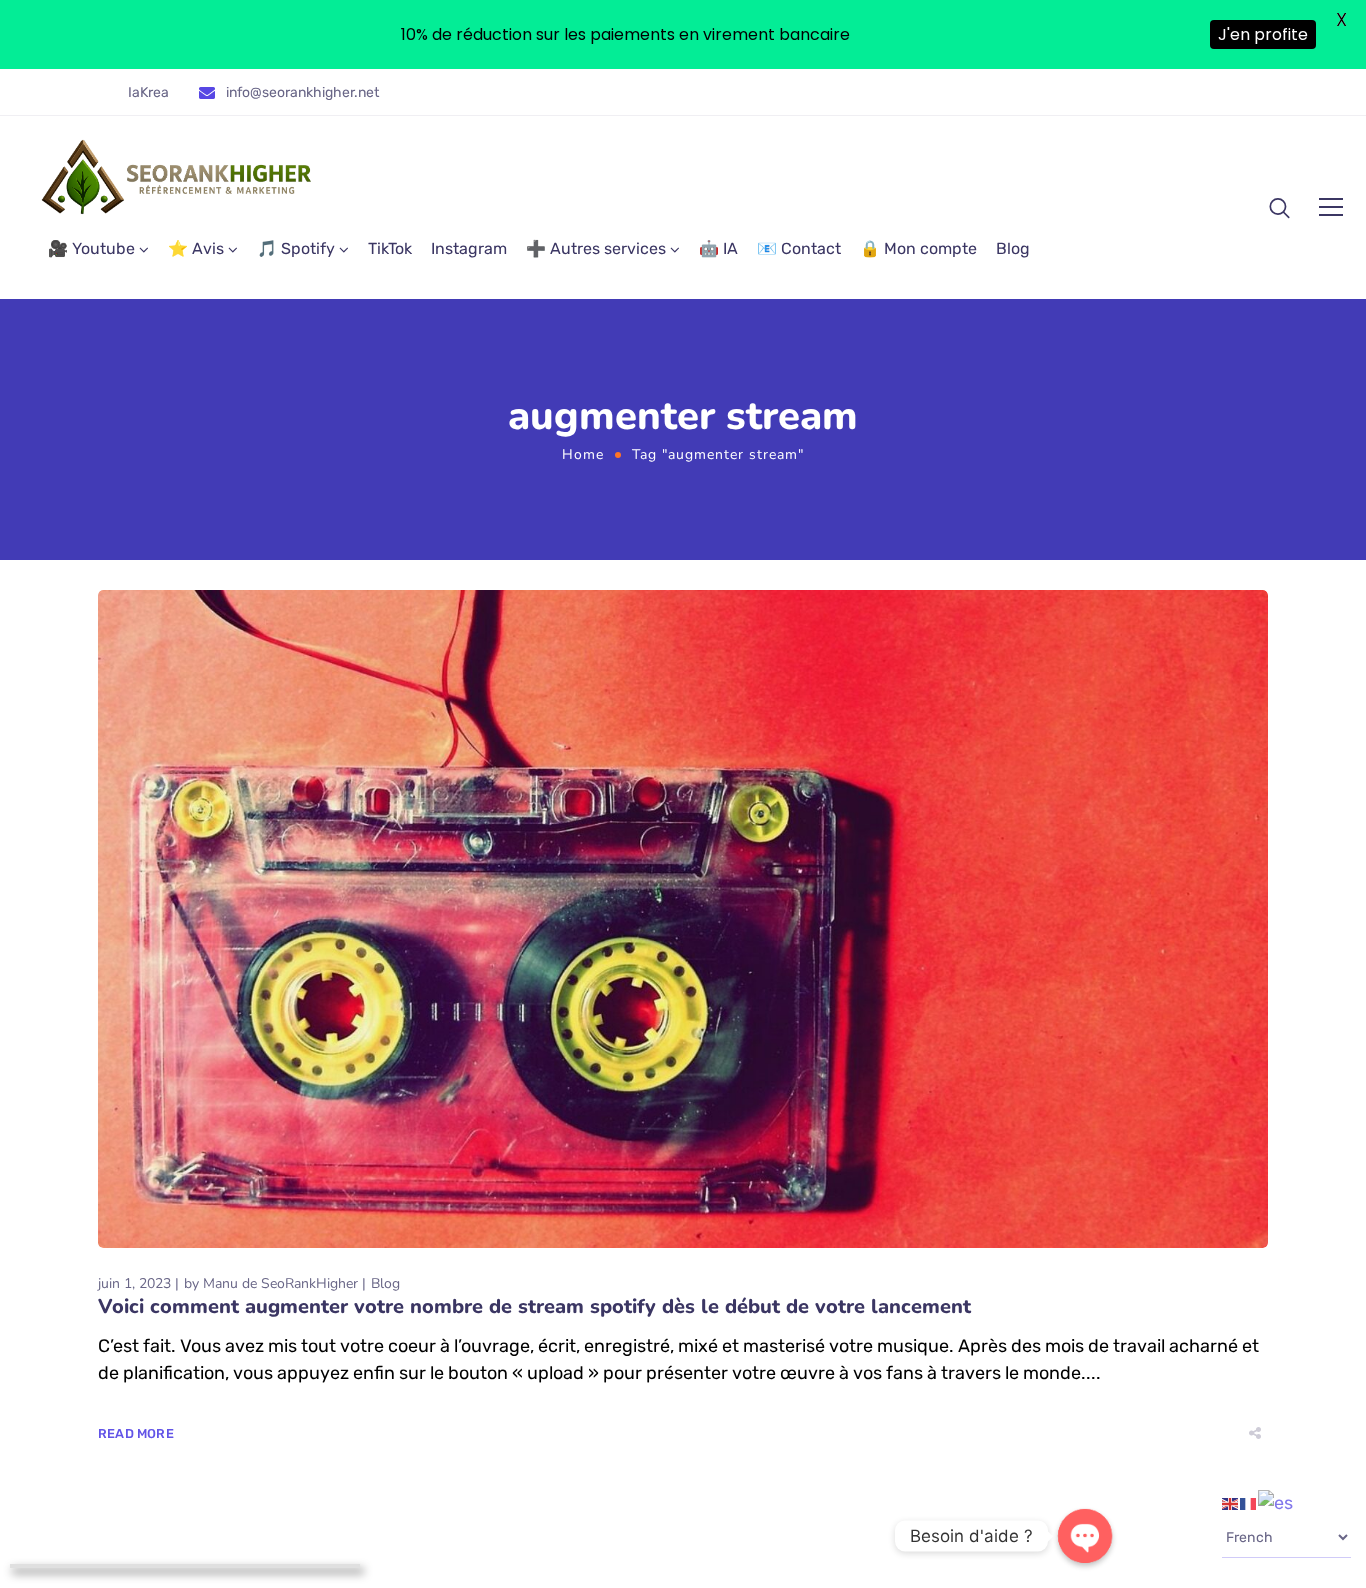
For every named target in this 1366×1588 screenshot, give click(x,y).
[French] (1249, 1502)
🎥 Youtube (91, 248)
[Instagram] (1232, 100)
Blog (1013, 248)
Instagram (469, 248)
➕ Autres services (596, 248)
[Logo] (178, 177)
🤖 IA (718, 248)
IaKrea (148, 92)
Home (583, 454)
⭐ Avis (196, 248)
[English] (1231, 1502)
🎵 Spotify (296, 248)
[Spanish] (1276, 1502)
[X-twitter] (1174, 100)
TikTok (390, 248)
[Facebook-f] (1203, 100)
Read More (136, 1433)
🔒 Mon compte (918, 248)
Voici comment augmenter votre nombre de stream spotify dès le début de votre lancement (534, 1306)
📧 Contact (799, 248)
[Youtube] (1261, 100)
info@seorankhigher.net (302, 92)
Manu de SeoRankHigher (280, 1283)
